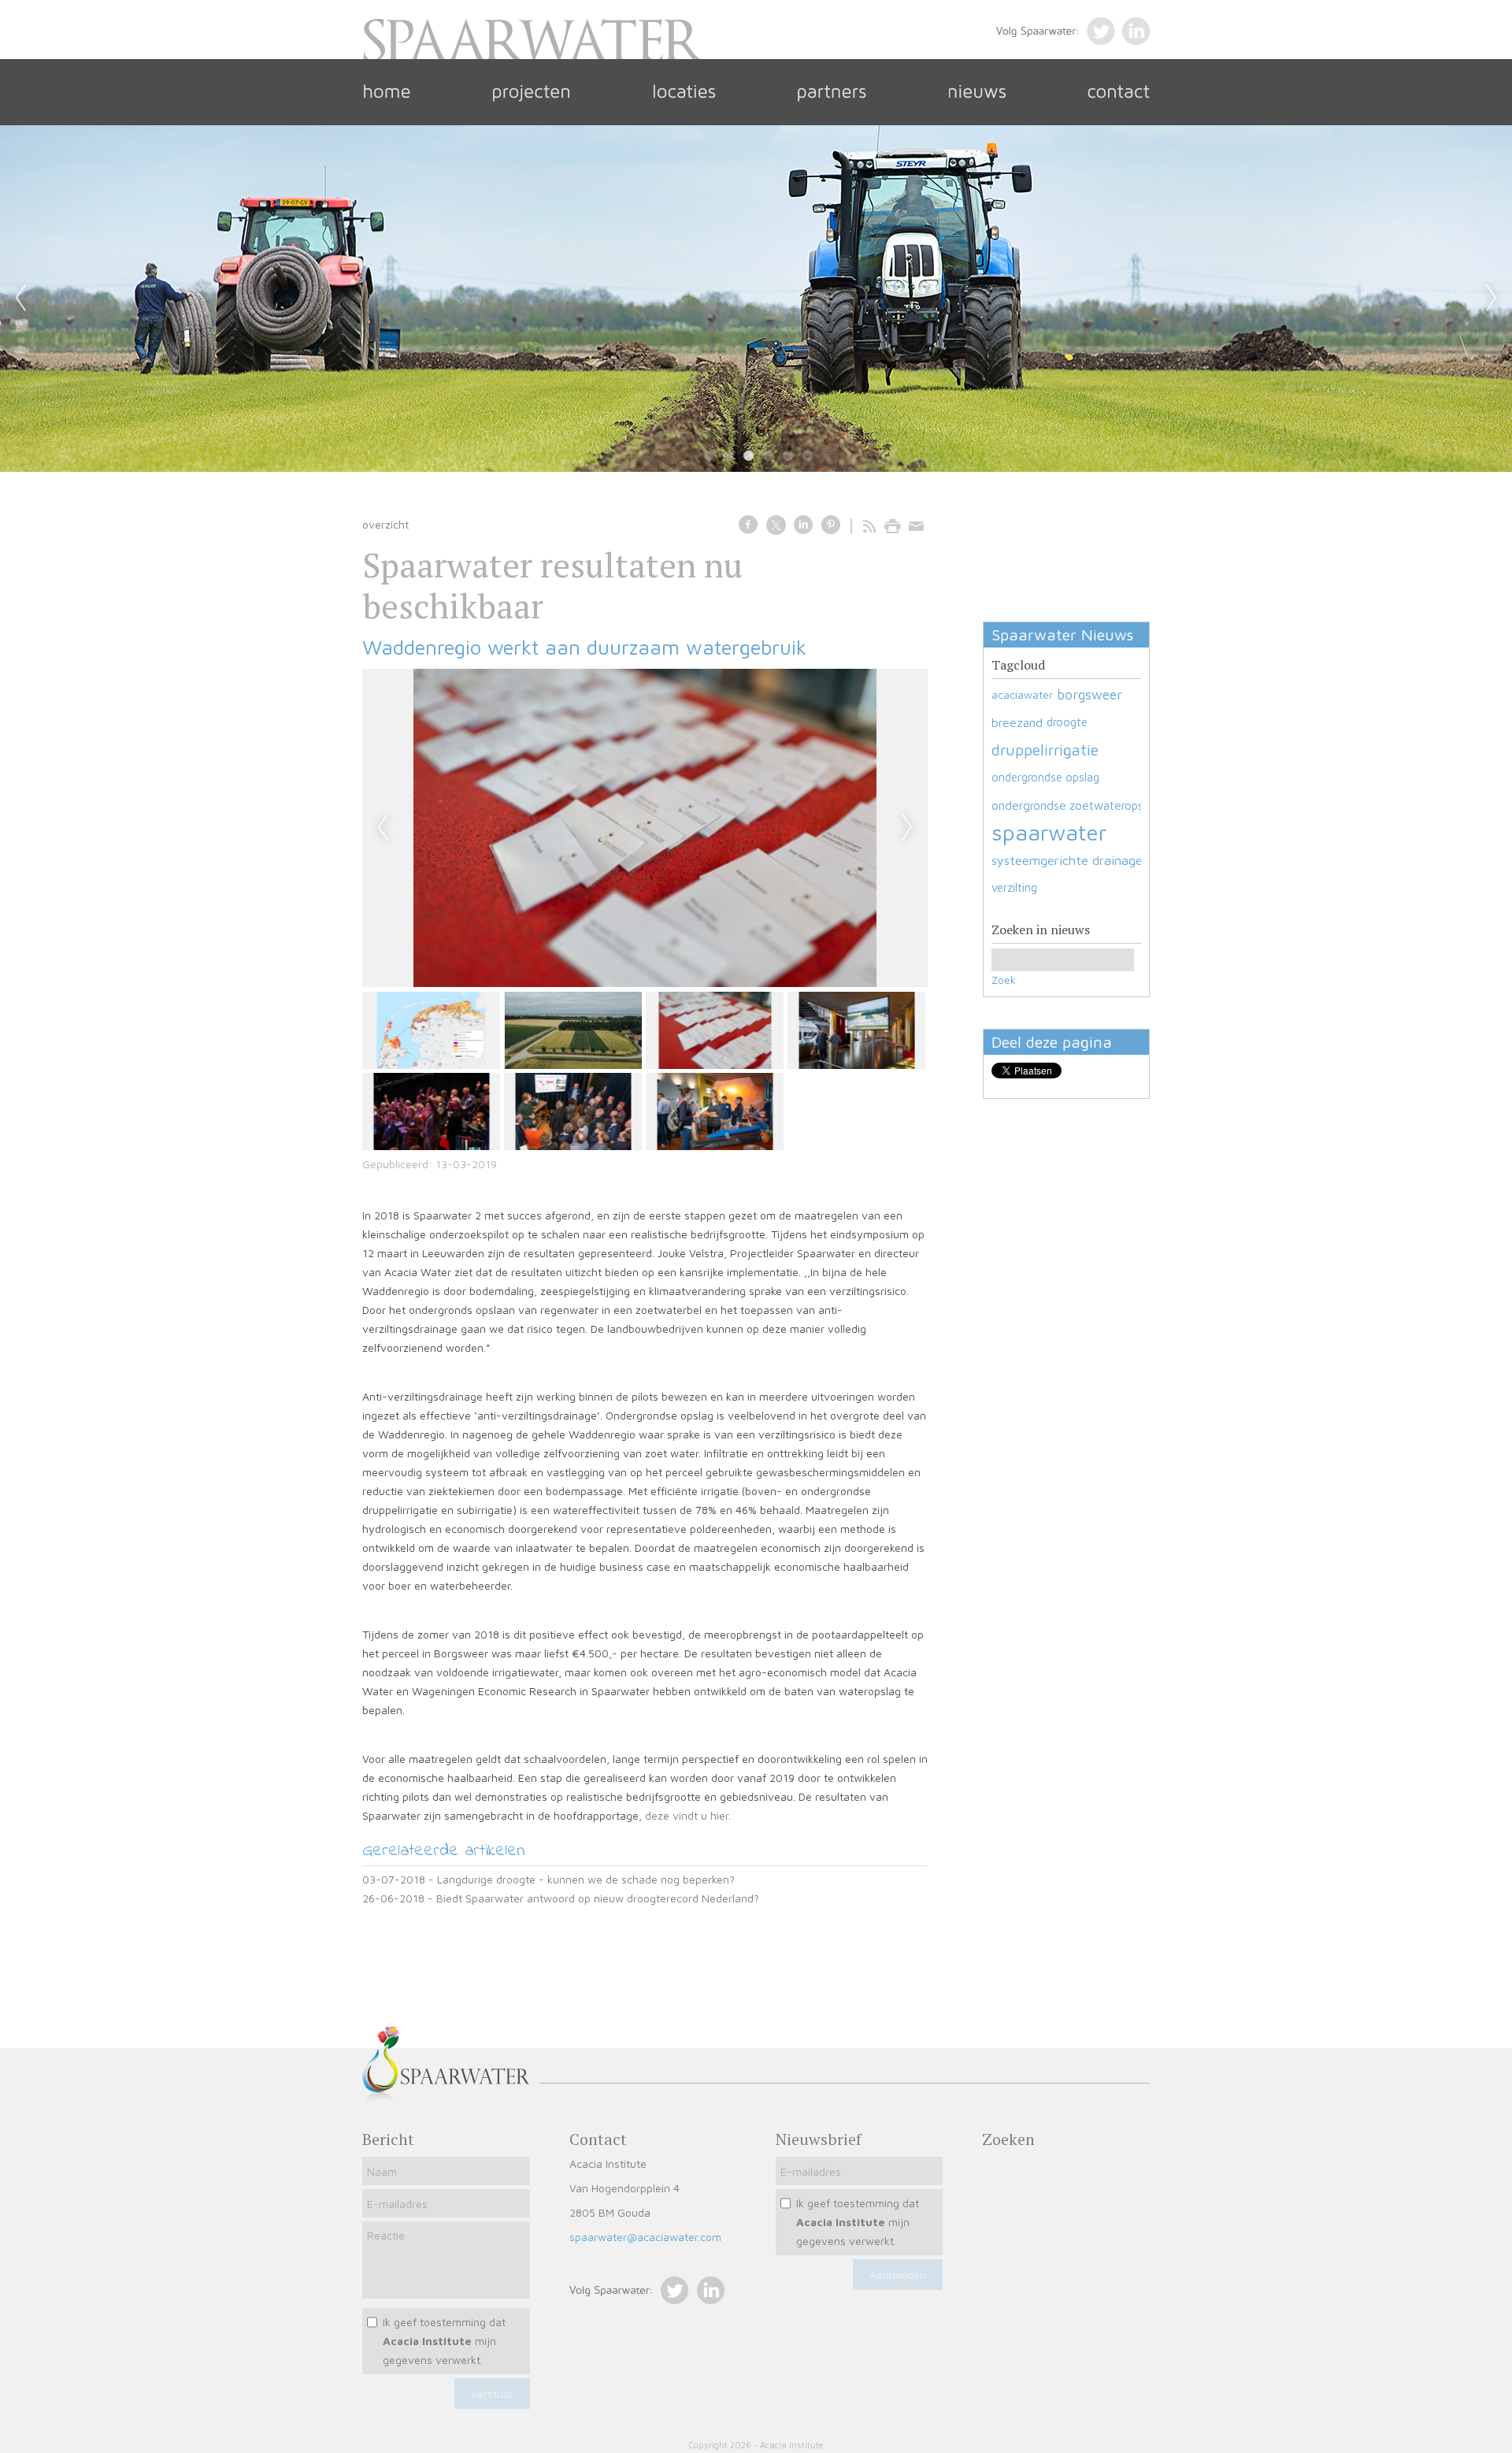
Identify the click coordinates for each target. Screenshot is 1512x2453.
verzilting (1014, 887)
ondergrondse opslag (1045, 777)
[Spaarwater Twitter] (629, 2300)
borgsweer (1090, 695)
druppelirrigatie (1045, 750)
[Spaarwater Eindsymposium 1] (645, 828)
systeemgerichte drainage (1067, 860)
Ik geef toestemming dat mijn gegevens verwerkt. (444, 2341)
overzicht (385, 524)
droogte (1067, 722)
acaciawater (1022, 694)
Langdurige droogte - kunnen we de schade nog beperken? (586, 1879)
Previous (20, 299)
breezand (1017, 722)
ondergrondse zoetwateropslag (1075, 805)
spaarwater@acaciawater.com (645, 2237)
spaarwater (1049, 832)
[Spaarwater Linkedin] (706, 2300)
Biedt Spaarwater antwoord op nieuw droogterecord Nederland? (598, 1898)
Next (1492, 299)
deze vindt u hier (687, 1815)
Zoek (1004, 980)
